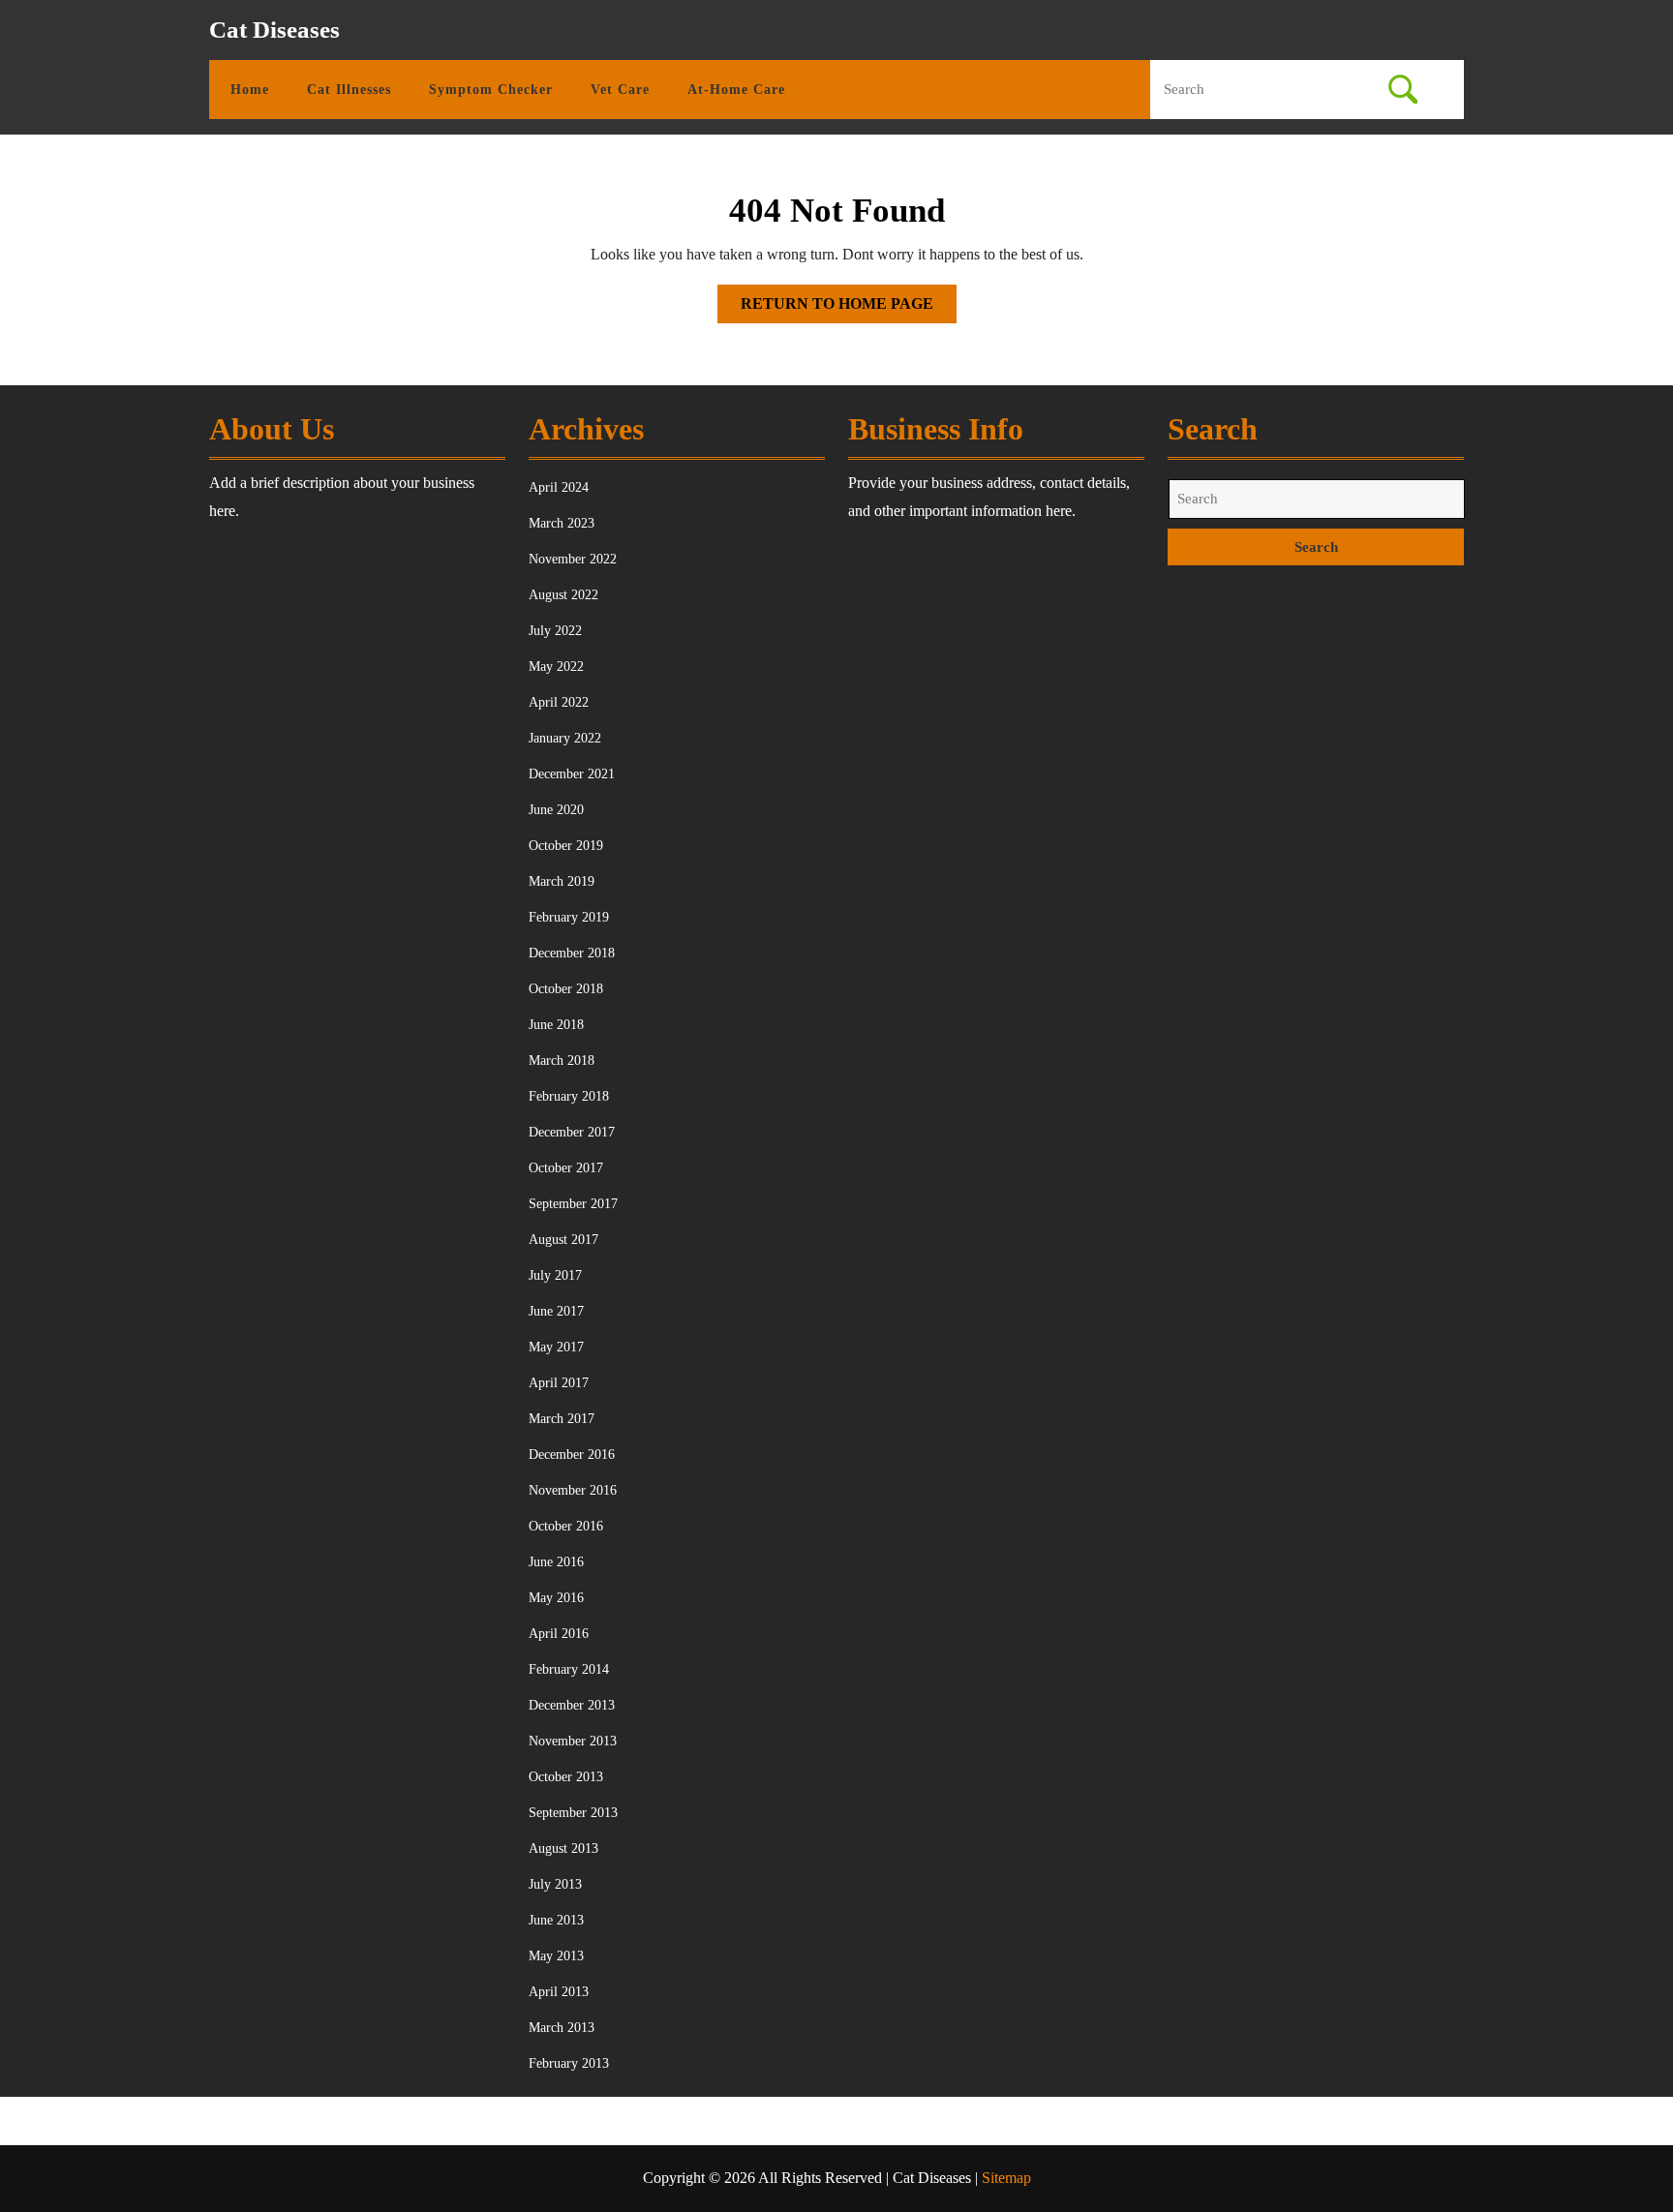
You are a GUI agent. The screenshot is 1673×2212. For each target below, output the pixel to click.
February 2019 (569, 917)
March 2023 (562, 523)
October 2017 (566, 1168)
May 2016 (556, 1598)
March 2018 (562, 1061)
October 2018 (566, 989)
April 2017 (559, 1383)
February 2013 (569, 2063)
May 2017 (556, 1347)
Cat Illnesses (349, 90)
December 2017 (572, 1132)
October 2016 (566, 1526)
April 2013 (559, 1992)
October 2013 (566, 1777)
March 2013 (562, 2028)
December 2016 (572, 1454)
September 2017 (573, 1204)
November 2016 (573, 1490)
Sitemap (1006, 2178)
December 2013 (572, 1705)
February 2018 (569, 1096)
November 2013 (573, 1741)
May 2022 (556, 667)
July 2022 (555, 631)
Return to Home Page (849, 309)
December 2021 (572, 774)
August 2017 (563, 1240)
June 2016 (556, 1562)
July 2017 (555, 1275)
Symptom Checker (491, 90)
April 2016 (559, 1634)
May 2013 (556, 1956)
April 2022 (559, 702)
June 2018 (556, 1025)
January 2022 (565, 738)
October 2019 (566, 846)
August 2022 (563, 595)
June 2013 (556, 1920)
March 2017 (562, 1419)
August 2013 (563, 1848)
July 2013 (555, 1884)
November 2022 (573, 559)
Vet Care (620, 90)
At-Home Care (736, 90)
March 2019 (562, 881)
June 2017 (556, 1311)
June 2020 (556, 810)
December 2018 (572, 953)
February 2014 (569, 1669)
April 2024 (559, 487)
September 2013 (573, 1813)
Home (250, 90)
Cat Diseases (274, 30)
